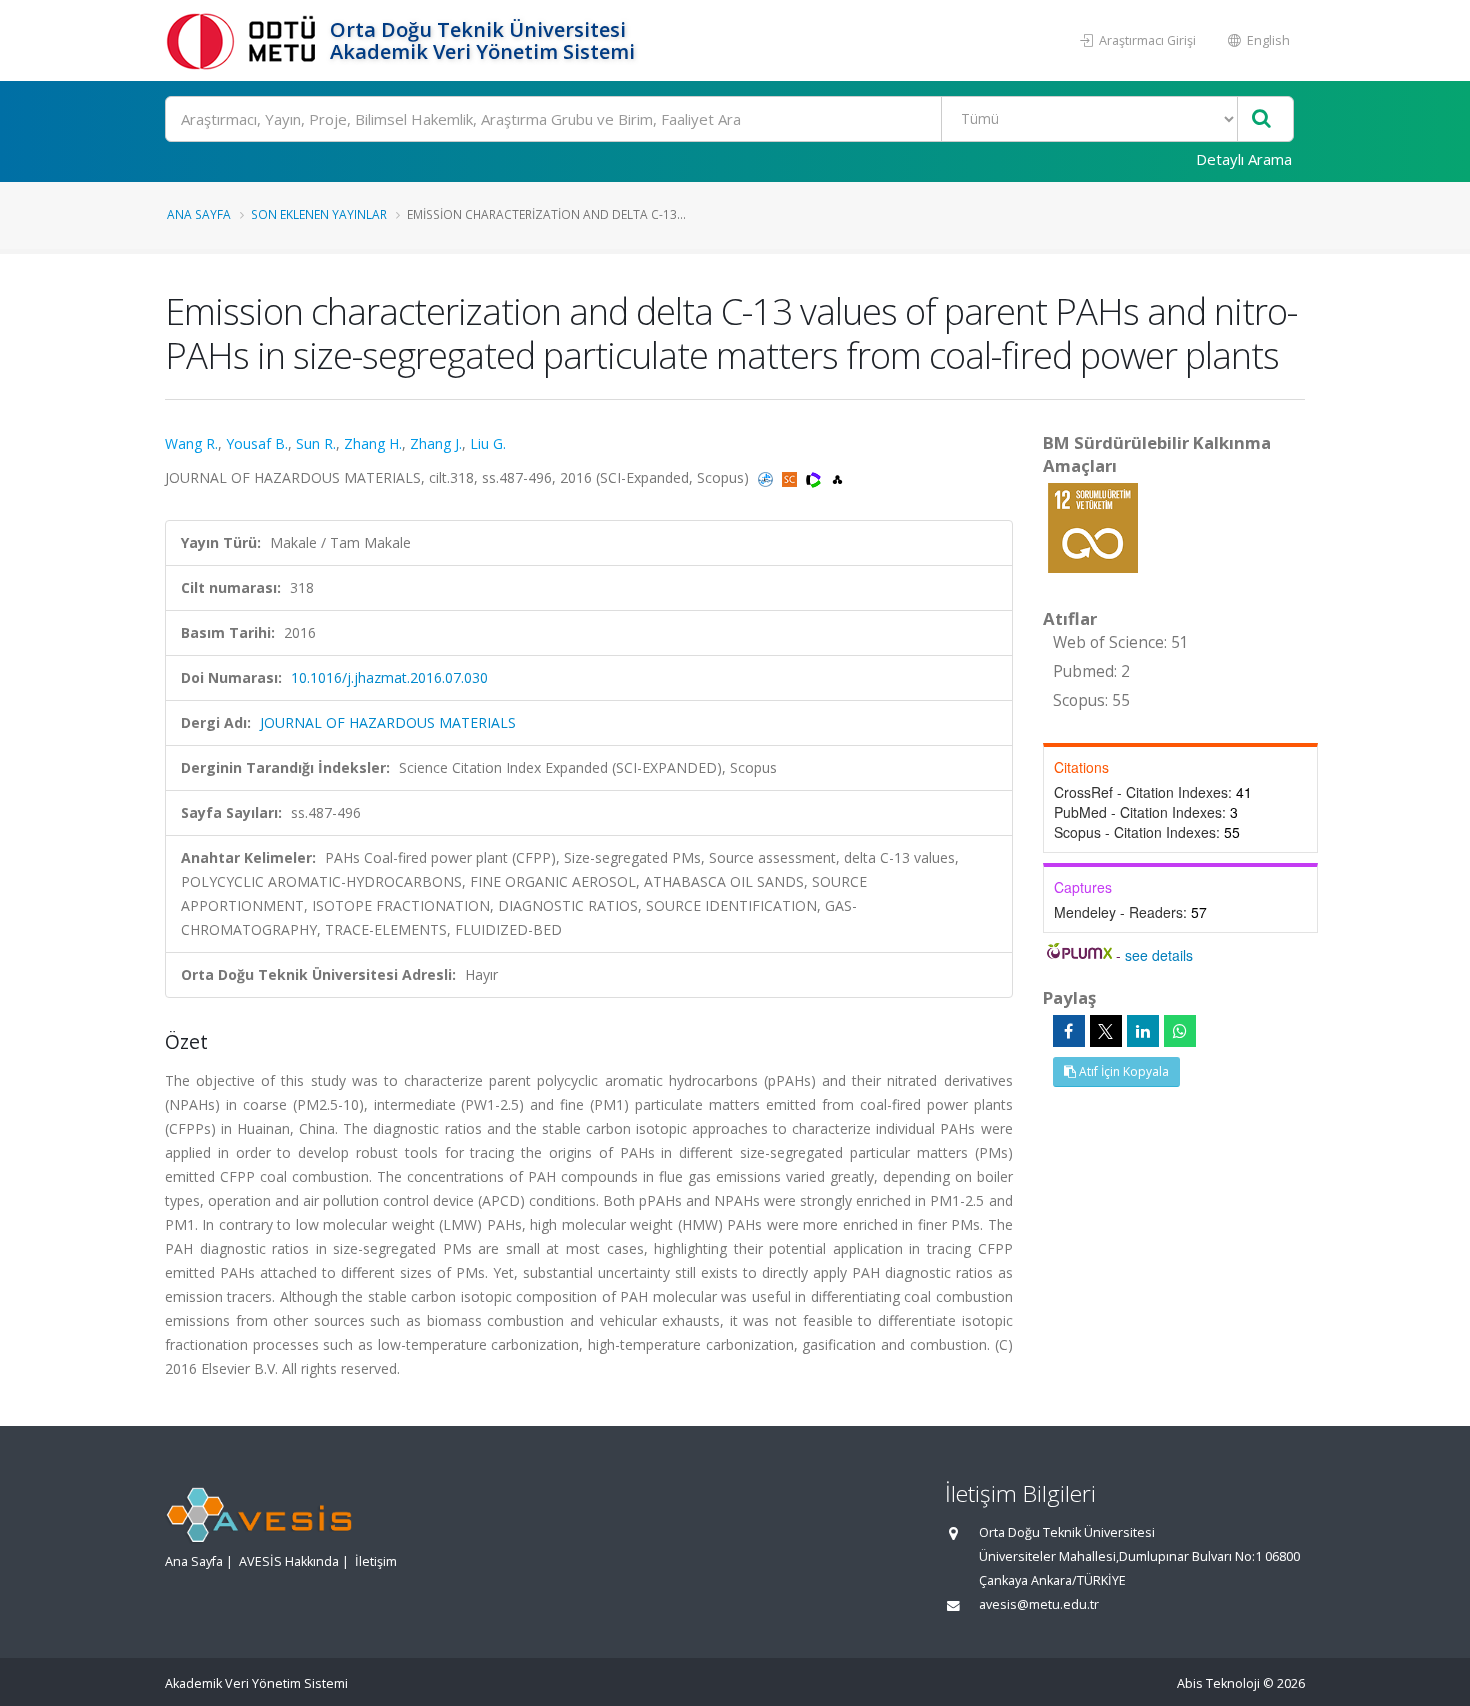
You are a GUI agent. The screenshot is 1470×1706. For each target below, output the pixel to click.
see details (1159, 955)
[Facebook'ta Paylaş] (1069, 1031)
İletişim (376, 1561)
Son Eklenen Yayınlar (319, 214)
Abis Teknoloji (1218, 1683)
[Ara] (1261, 119)
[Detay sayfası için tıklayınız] (1093, 526)
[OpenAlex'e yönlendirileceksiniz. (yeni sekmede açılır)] (837, 477)
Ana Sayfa (199, 214)
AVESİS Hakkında (289, 1561)
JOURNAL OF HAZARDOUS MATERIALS (388, 722)
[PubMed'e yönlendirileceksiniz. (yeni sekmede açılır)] (767, 477)
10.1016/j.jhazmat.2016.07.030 (389, 677)
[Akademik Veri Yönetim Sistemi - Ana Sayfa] (245, 40)
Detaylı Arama (1244, 159)
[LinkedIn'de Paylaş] (1143, 1031)
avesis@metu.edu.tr (1039, 1604)
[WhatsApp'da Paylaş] (1180, 1031)
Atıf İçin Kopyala (1122, 1071)
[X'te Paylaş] (1106, 1031)
